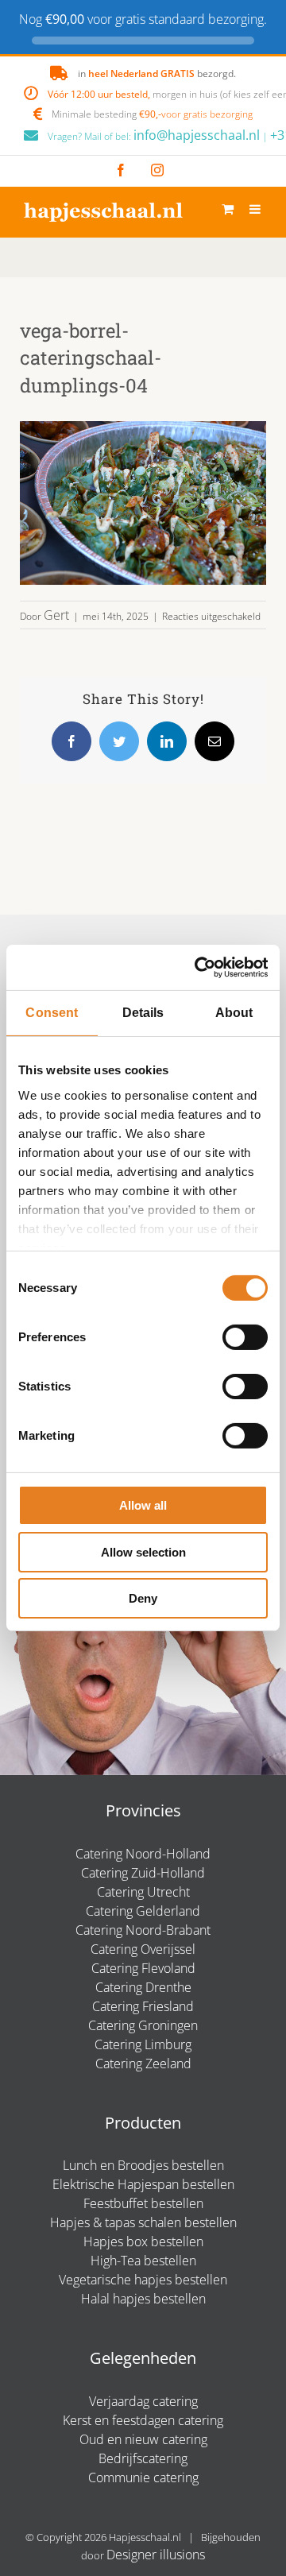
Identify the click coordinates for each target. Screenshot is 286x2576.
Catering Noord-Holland (143, 1854)
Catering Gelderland (143, 1911)
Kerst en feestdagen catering (143, 2420)
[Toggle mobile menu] (256, 209)
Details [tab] (143, 1013)
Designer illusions (156, 2555)
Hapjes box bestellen (143, 2241)
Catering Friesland (143, 2006)
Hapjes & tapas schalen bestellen (143, 2222)
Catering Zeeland (143, 2064)
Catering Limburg (143, 2044)
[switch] (245, 1337)
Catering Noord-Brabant (143, 1930)
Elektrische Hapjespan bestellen (143, 2184)
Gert (56, 615)
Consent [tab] (52, 1013)
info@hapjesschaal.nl (197, 135)
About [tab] (234, 1013)
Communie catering (143, 2477)
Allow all (143, 1505)
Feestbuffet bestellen (143, 2203)
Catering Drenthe (143, 1987)
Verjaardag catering (143, 2401)
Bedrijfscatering (143, 2458)
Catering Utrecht (143, 1892)
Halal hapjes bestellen (143, 2299)
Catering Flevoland (143, 1968)
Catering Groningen (143, 2025)
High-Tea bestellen (143, 2261)
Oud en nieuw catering (143, 2439)
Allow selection (143, 1552)
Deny (143, 1598)
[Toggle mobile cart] (228, 209)
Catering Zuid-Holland (143, 1873)
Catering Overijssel (143, 1949)
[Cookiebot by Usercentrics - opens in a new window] (202, 967)
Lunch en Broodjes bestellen (143, 2165)
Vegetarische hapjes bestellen (143, 2280)
